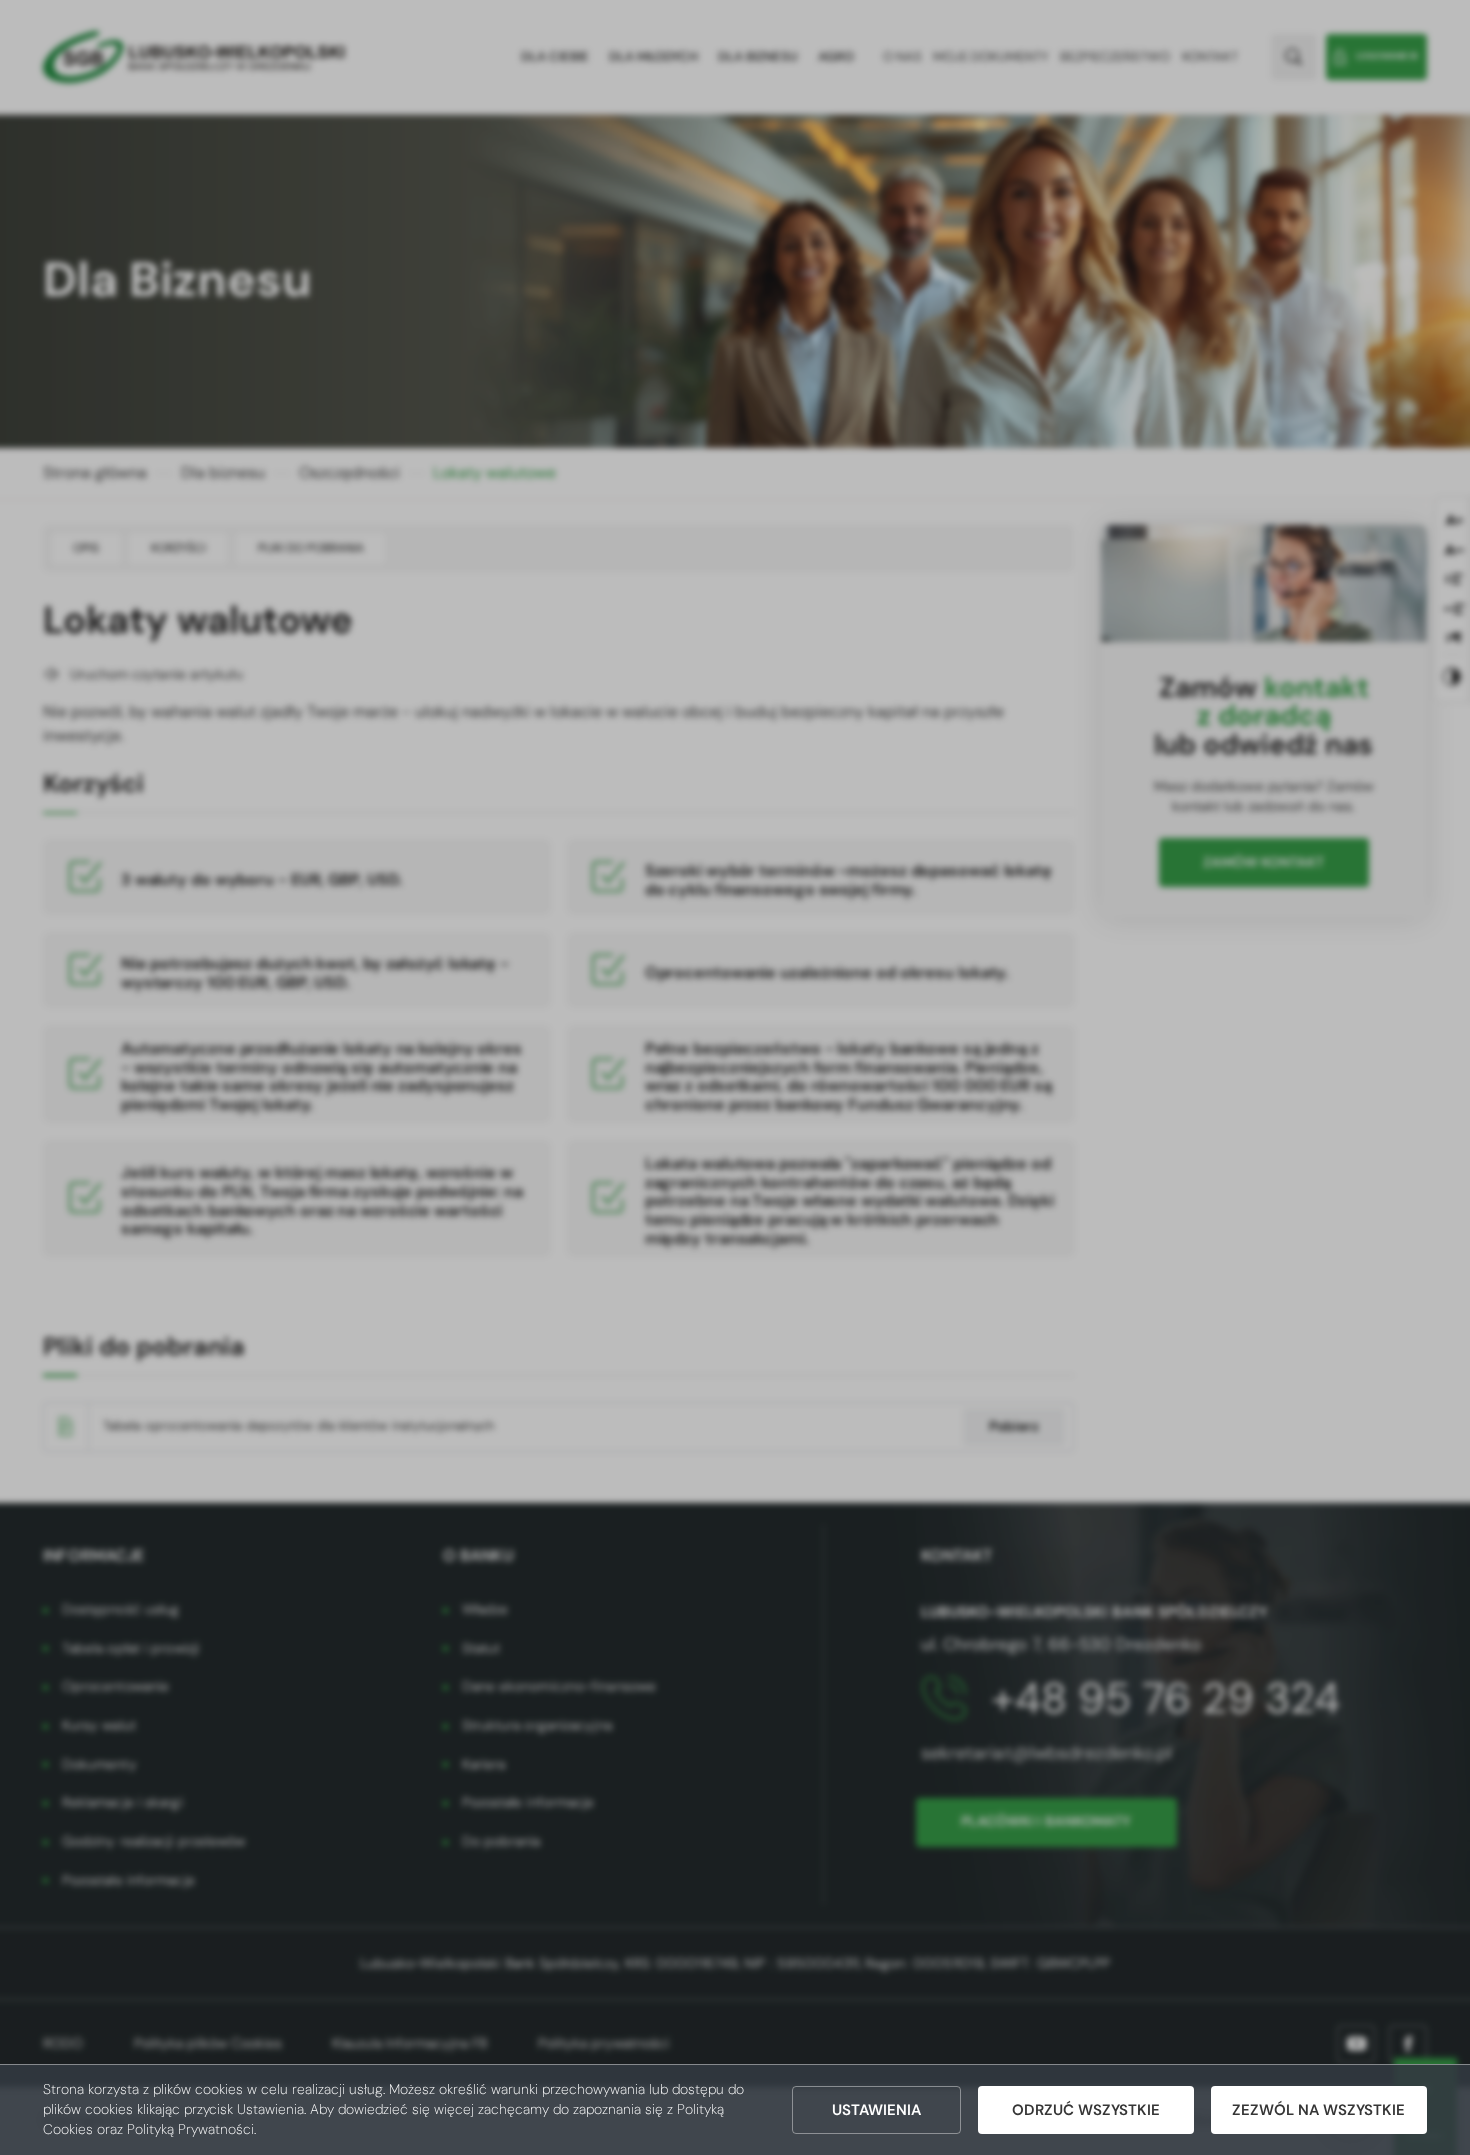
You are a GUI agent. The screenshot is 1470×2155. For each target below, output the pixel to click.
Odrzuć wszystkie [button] (1086, 2110)
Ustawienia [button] (876, 2110)
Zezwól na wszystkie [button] (1318, 2110)
